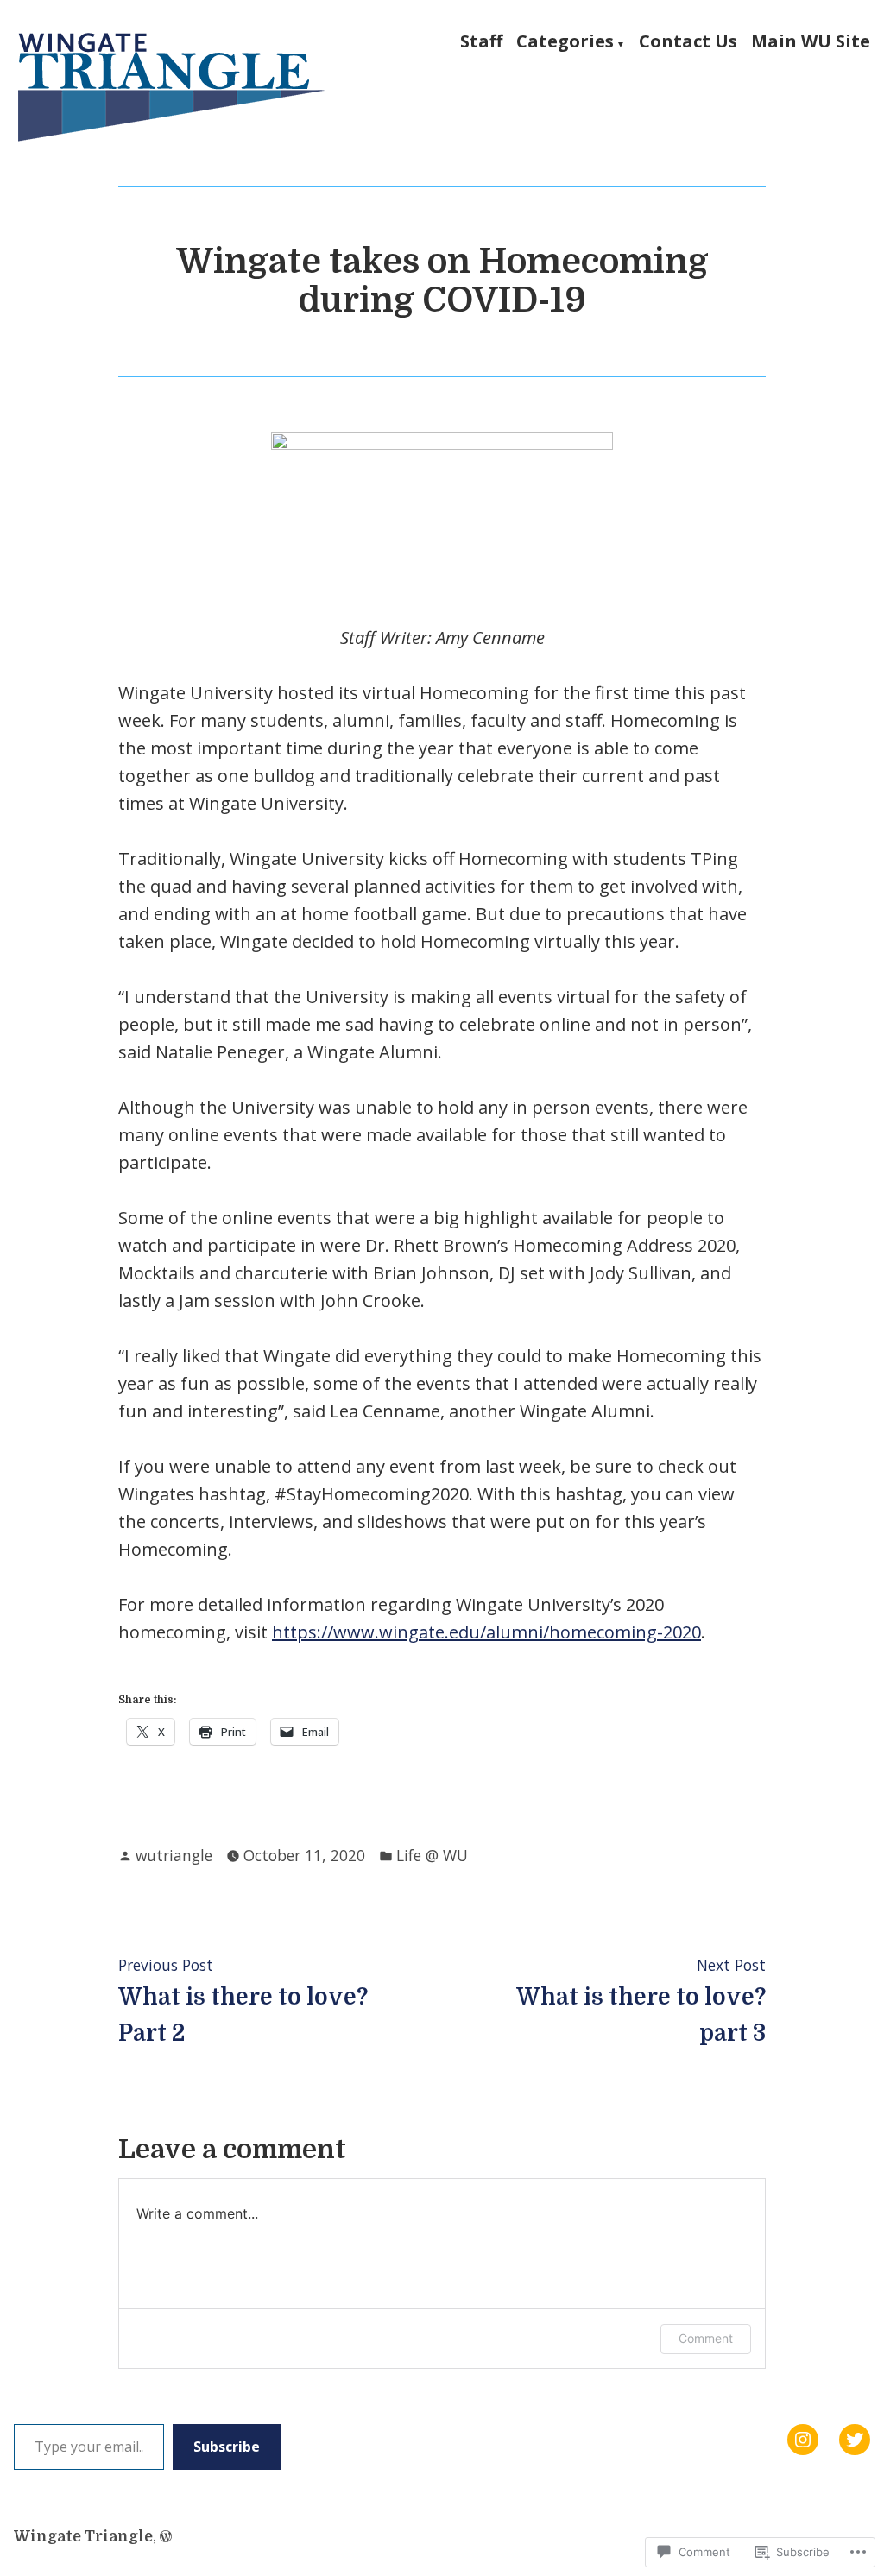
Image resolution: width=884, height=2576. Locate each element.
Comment (706, 2338)
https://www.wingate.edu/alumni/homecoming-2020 (486, 1632)
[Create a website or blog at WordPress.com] (166, 2536)
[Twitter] (855, 2440)
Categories (565, 42)
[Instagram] (803, 2440)
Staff (481, 42)
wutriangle (174, 1855)
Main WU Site (811, 42)
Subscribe (227, 2447)
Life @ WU (432, 1855)
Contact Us (688, 42)
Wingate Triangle (83, 2536)
